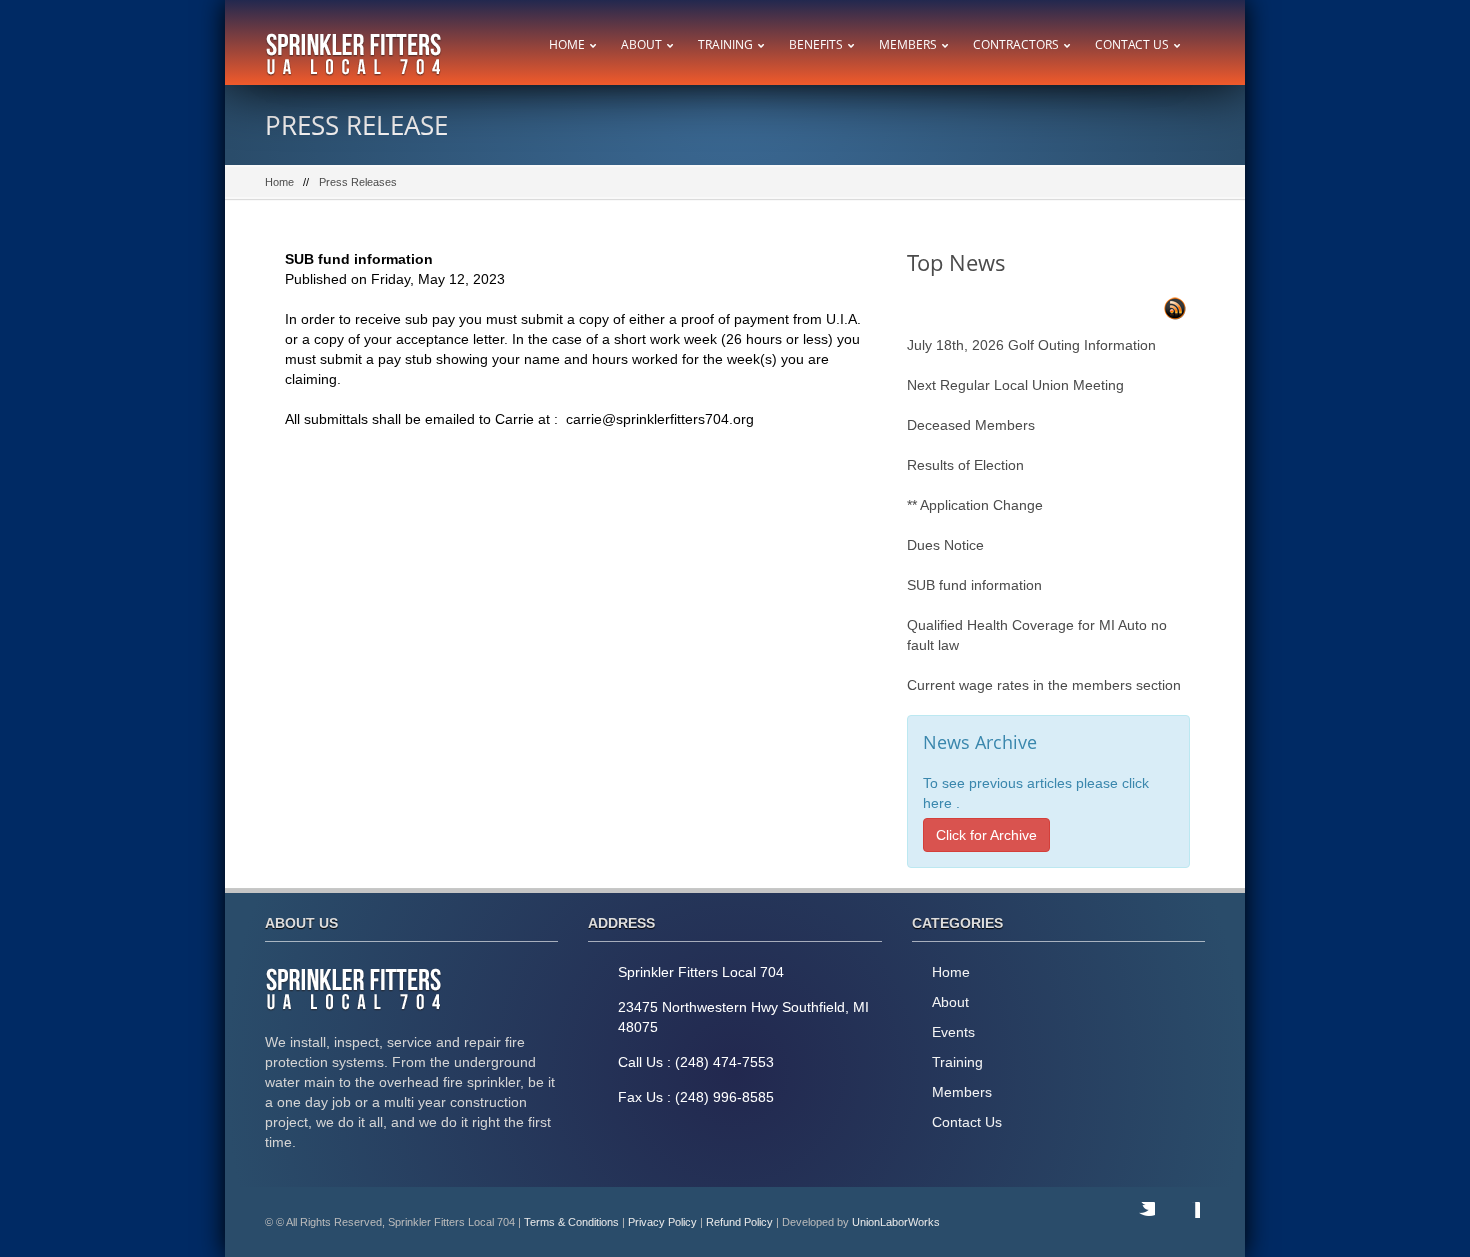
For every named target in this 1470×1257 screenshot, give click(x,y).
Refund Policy (739, 1222)
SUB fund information (974, 585)
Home (567, 44)
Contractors (1016, 44)
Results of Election (965, 465)
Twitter (1135, 1222)
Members (908, 44)
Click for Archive (986, 835)
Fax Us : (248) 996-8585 (696, 1097)
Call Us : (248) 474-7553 (696, 1062)
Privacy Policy (662, 1222)
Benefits (816, 44)
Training (725, 44)
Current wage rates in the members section (1044, 685)
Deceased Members (971, 425)
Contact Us (1132, 44)
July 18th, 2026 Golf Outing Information (1031, 345)
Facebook (1180, 1222)
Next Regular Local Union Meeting (1015, 385)
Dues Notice (945, 545)
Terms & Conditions (571, 1222)
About (641, 44)
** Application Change (975, 505)
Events (953, 1032)
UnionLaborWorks (896, 1222)
